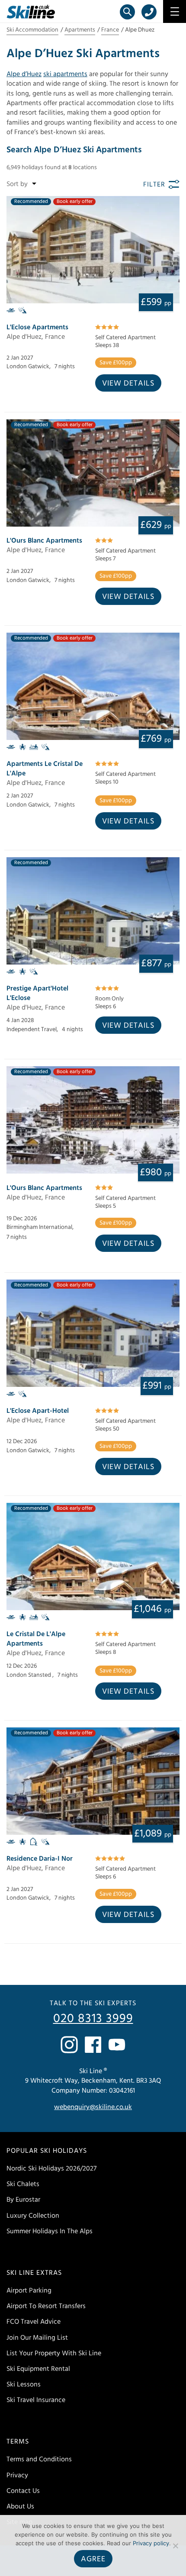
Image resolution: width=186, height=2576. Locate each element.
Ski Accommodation (32, 30)
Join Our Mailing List (37, 2338)
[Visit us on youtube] (117, 2045)
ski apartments (65, 74)
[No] (175, 2546)
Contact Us (23, 2491)
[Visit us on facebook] (93, 2045)
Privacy (17, 2475)
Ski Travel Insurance (36, 2400)
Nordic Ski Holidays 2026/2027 (51, 2168)
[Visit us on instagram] (69, 2045)
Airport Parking (29, 2290)
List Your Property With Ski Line (54, 2353)
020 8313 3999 (93, 2019)
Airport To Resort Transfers (46, 2306)
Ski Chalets (23, 2184)
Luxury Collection (33, 2216)
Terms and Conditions (39, 2459)
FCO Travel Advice (34, 2322)
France (110, 30)
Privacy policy (151, 2543)
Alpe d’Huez (24, 74)
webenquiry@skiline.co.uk (93, 2107)
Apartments (80, 30)
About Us (20, 2506)
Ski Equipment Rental (38, 2369)
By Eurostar (23, 2200)
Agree (93, 2559)
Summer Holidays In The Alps (50, 2231)
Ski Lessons (24, 2384)
